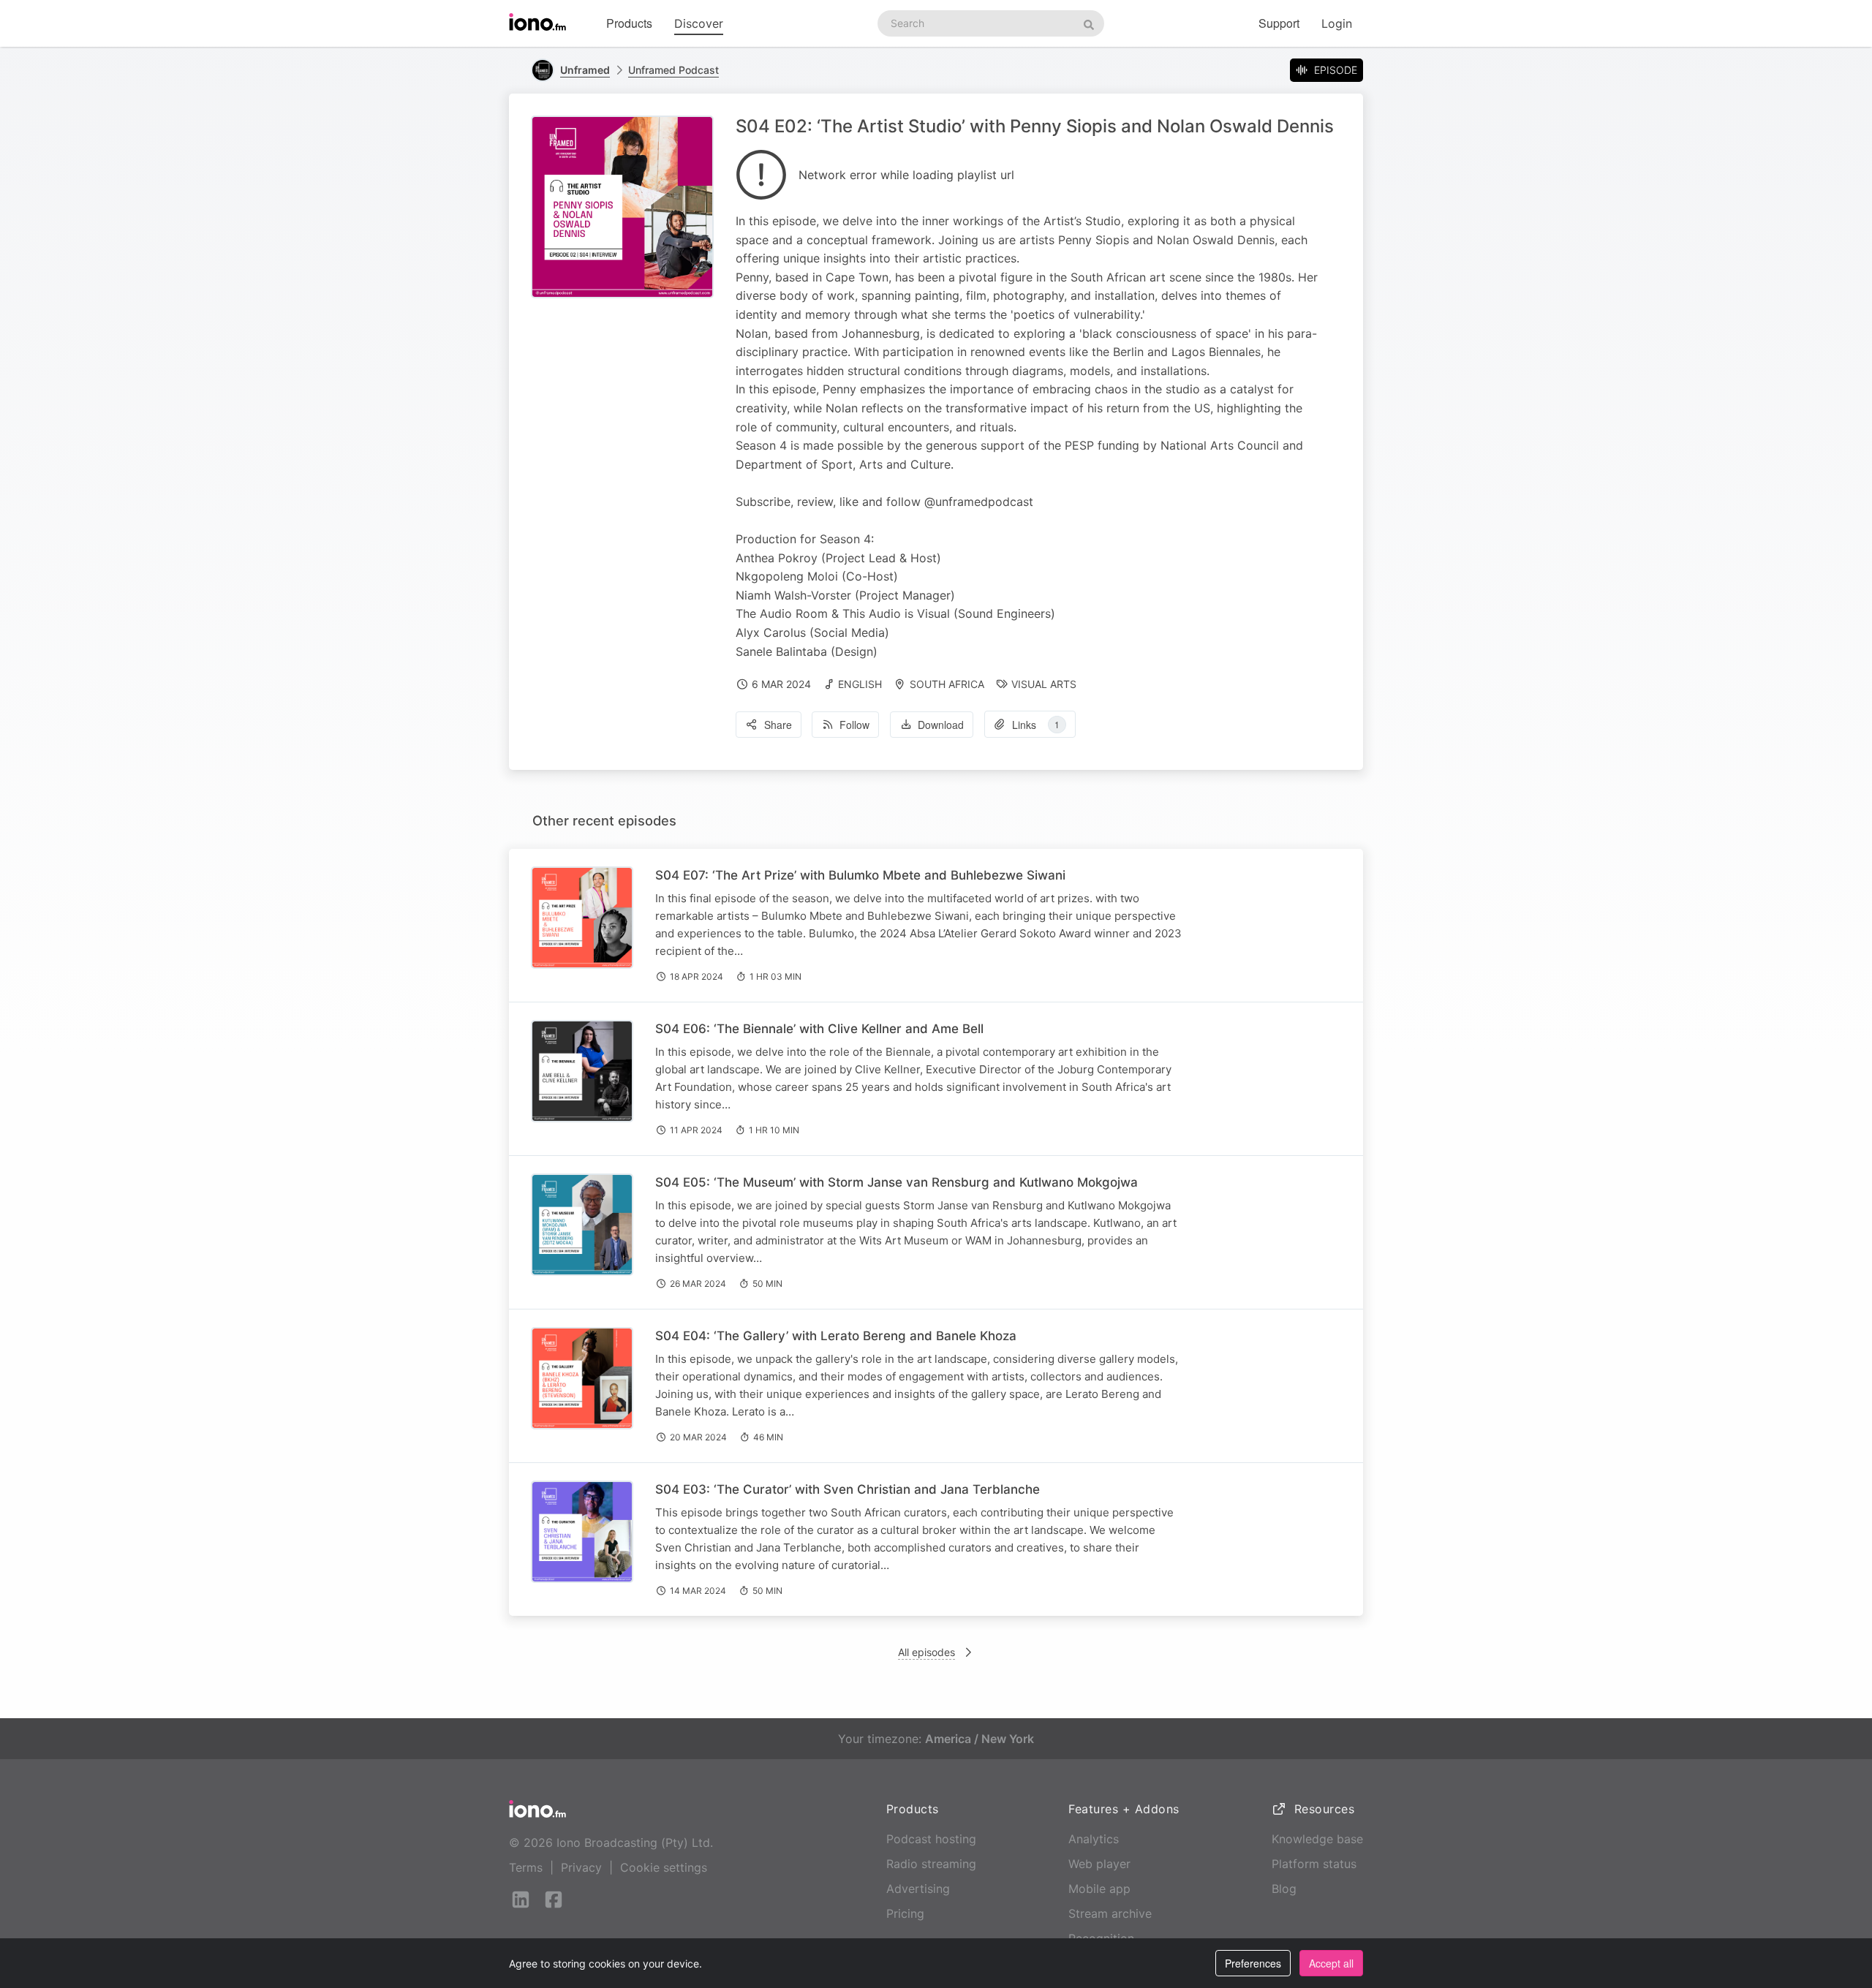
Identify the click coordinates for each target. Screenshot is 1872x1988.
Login (1337, 23)
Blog (1284, 1889)
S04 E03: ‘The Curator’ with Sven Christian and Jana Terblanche (848, 1489)
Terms (526, 1867)
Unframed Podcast (673, 70)
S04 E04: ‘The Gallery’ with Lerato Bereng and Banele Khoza (836, 1336)
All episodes (926, 1652)
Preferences (1253, 1963)
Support (1279, 23)
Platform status (1314, 1864)
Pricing (905, 1913)
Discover (699, 23)
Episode (1336, 70)
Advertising (918, 1889)
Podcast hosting (931, 1839)
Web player (1099, 1864)
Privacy (581, 1867)
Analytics (1094, 1839)
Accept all (1331, 1963)
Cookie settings (664, 1867)
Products (629, 23)
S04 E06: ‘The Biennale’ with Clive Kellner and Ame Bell (819, 1029)
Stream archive (1110, 1913)
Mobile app (1099, 1889)
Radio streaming (931, 1864)
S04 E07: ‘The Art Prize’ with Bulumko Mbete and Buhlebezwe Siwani (860, 875)
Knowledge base (1317, 1839)
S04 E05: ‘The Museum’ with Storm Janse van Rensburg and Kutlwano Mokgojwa (897, 1182)
